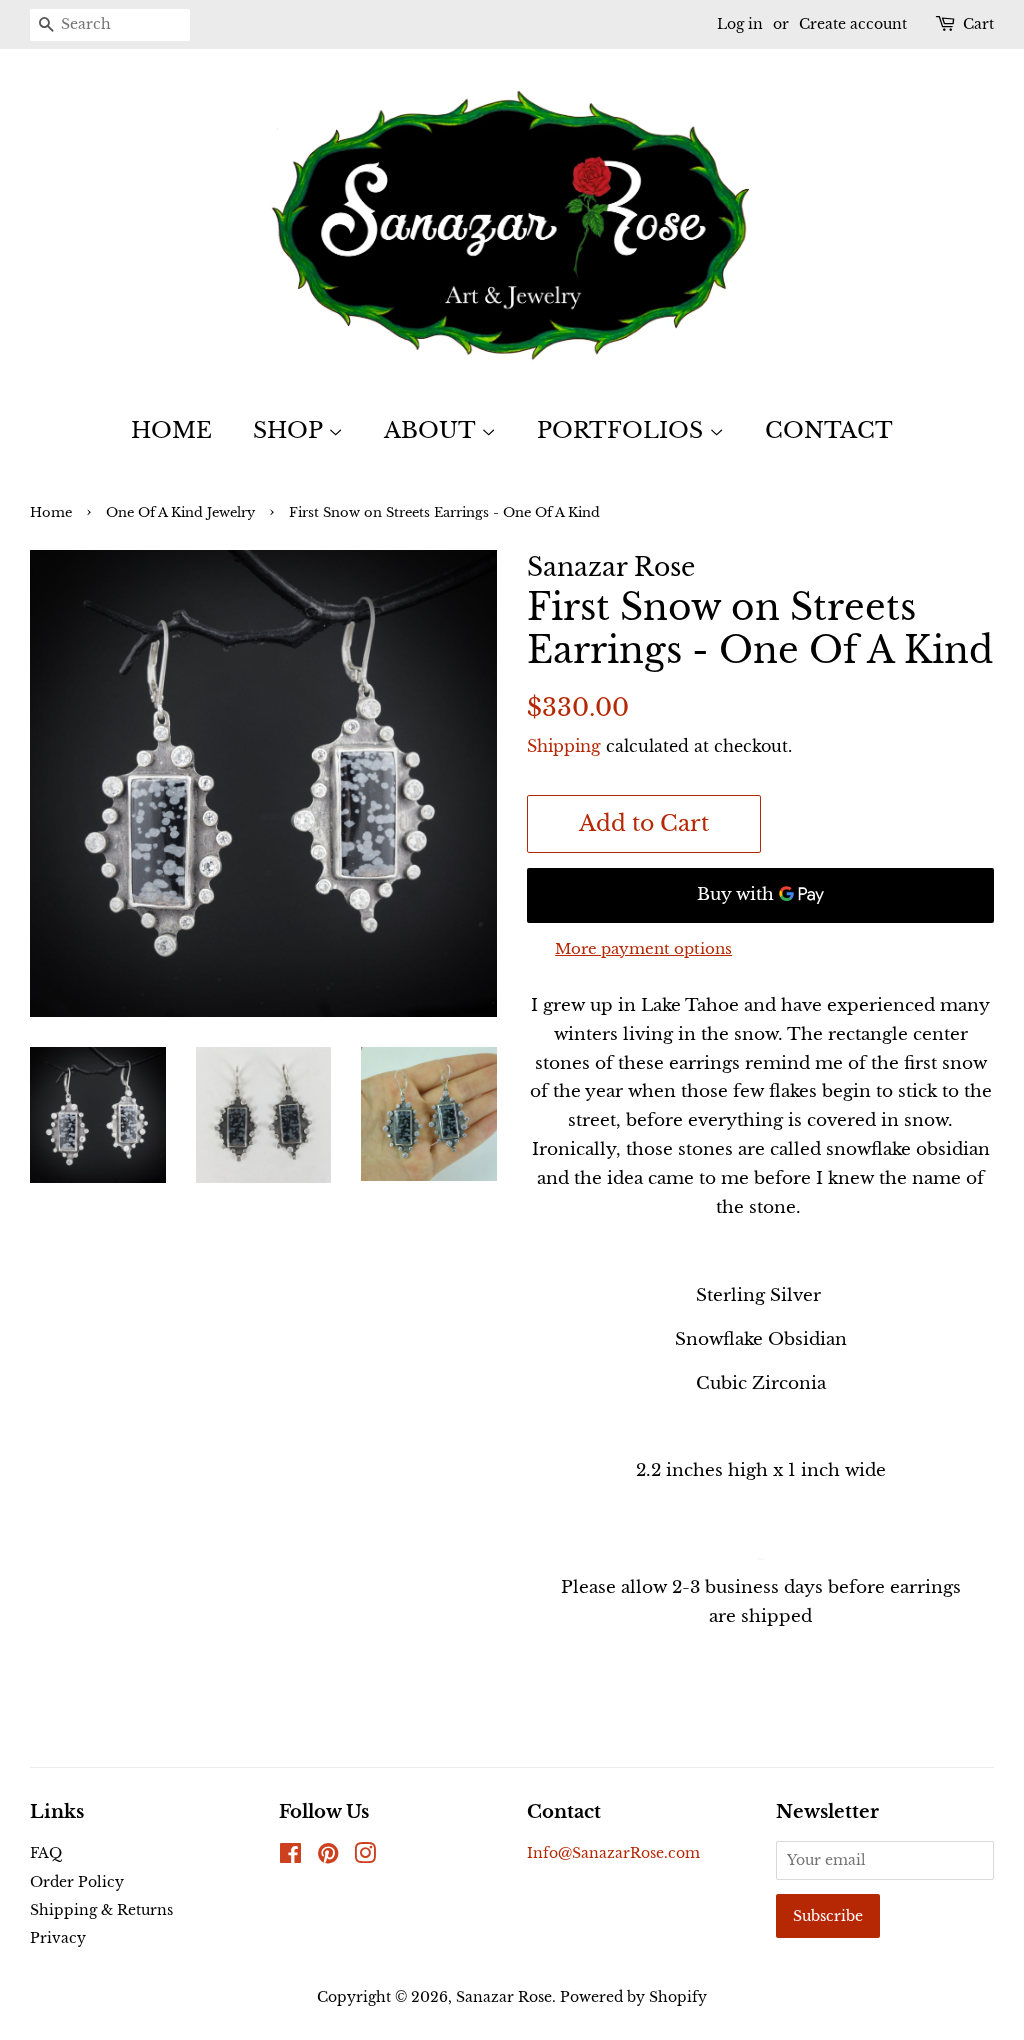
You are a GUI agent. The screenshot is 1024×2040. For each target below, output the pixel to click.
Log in (740, 24)
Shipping (564, 746)
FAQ (46, 1853)
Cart (978, 24)
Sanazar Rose (504, 1997)
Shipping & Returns (101, 1910)
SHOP (290, 430)
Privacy (58, 1938)
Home (51, 512)
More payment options (643, 948)
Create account (853, 24)
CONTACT (829, 430)
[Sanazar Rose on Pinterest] (328, 1857)
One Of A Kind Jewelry (180, 512)
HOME (171, 430)
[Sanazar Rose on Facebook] (290, 1857)
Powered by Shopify (633, 1997)
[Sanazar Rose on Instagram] (365, 1857)
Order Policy (77, 1882)
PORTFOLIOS (623, 430)
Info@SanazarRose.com (613, 1853)
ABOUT (432, 430)
